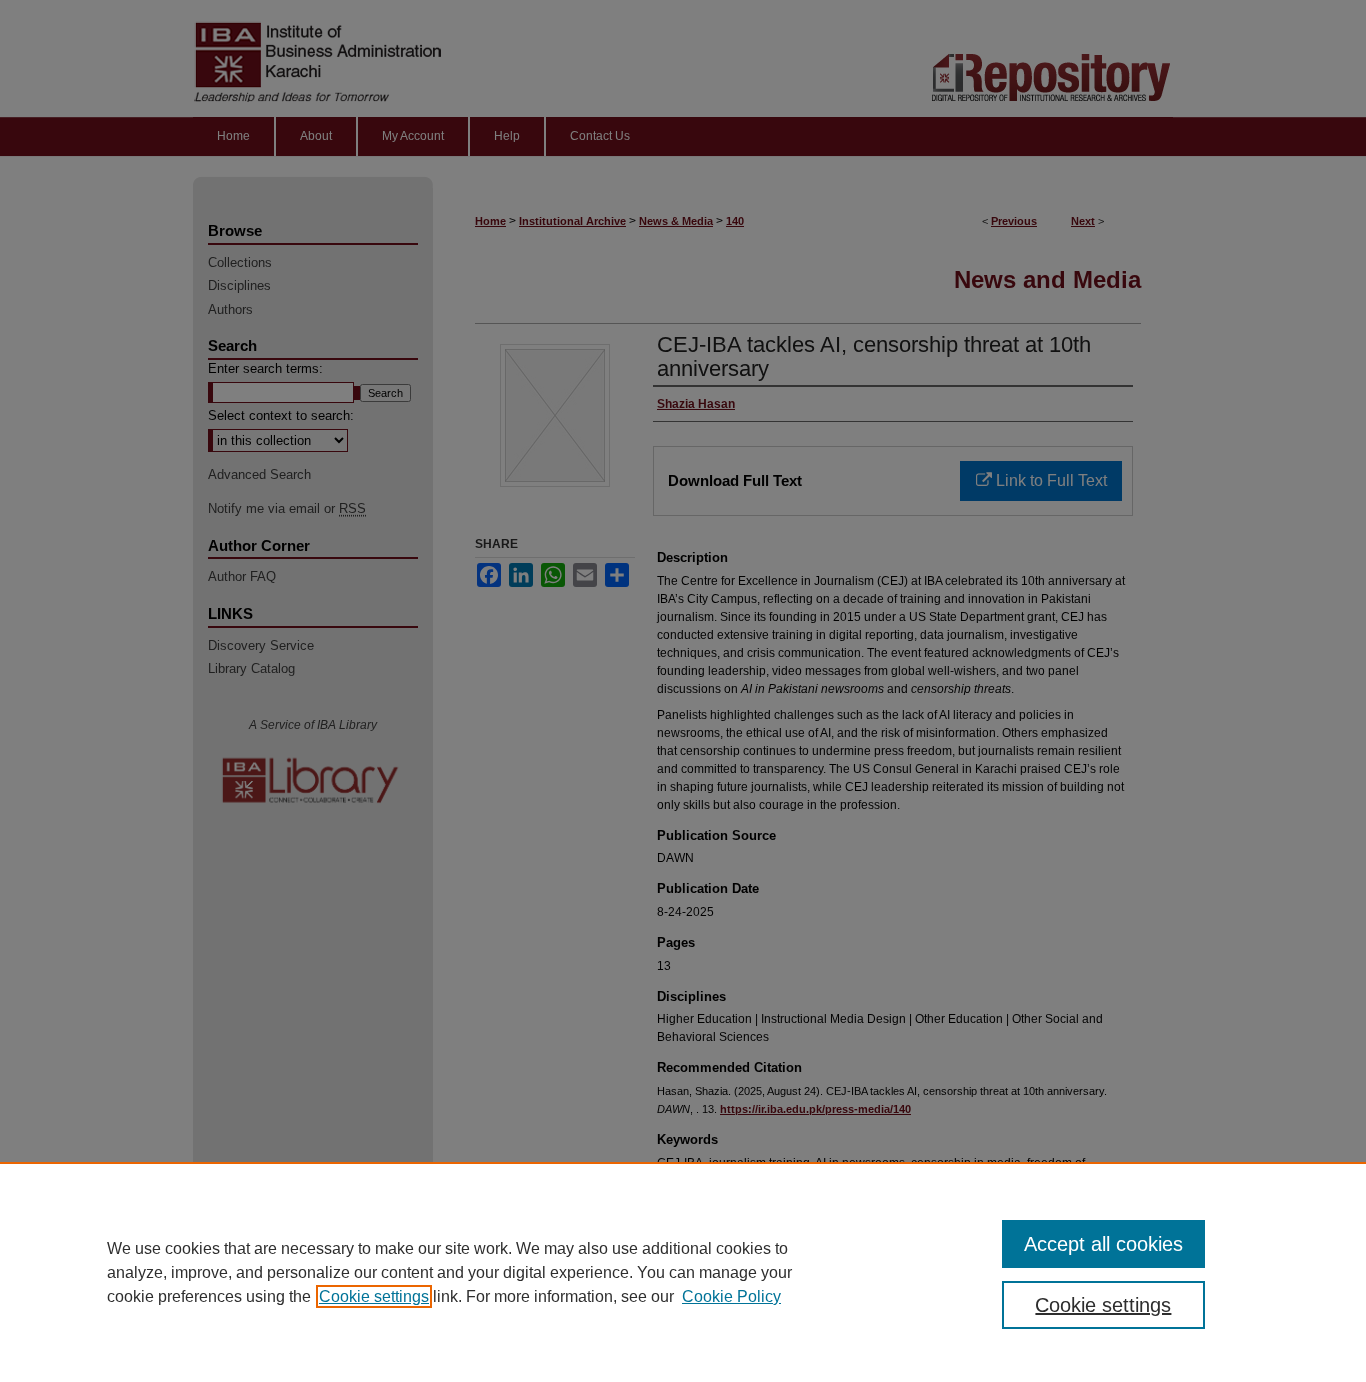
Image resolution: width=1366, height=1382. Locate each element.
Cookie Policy (731, 1296)
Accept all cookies (1103, 1244)
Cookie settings (374, 1296)
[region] (683, 1272)
